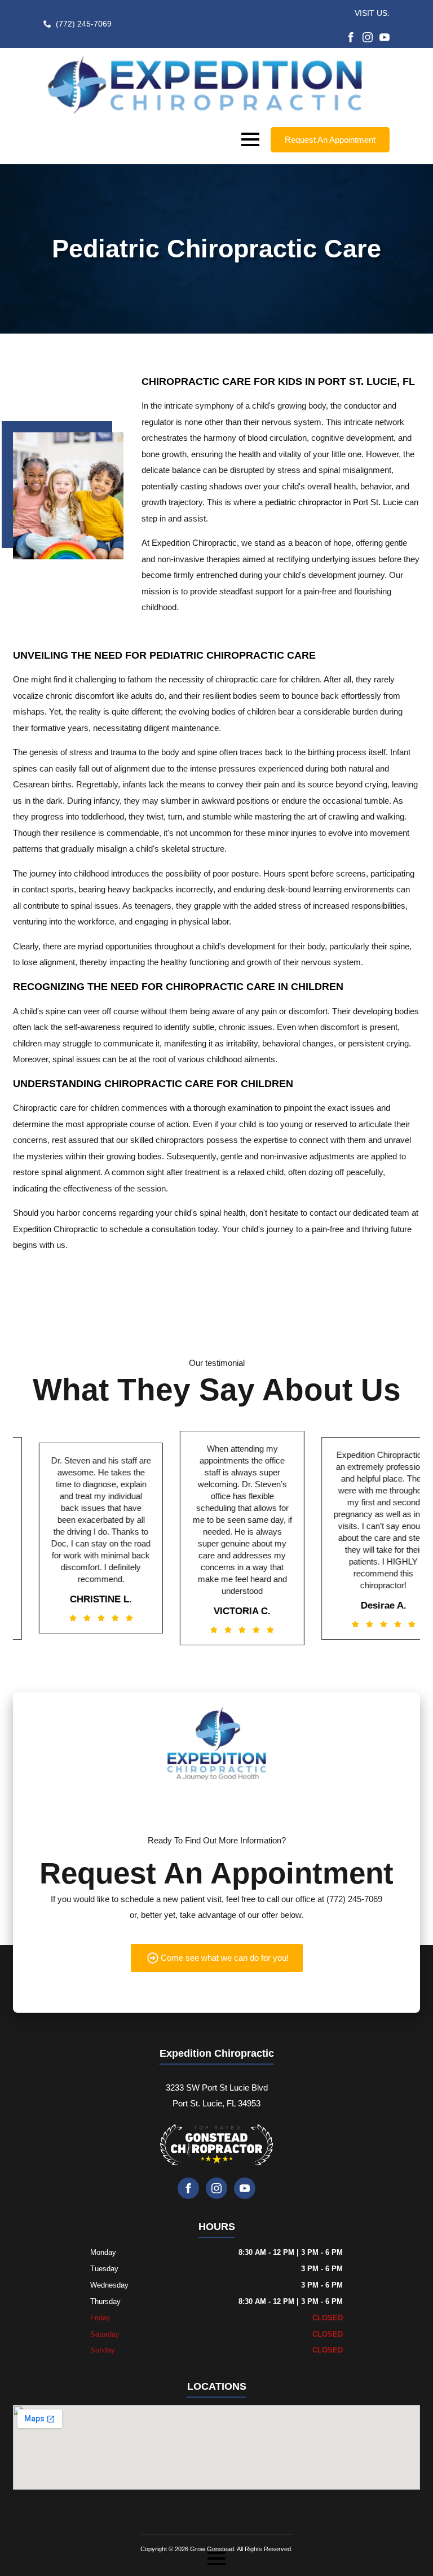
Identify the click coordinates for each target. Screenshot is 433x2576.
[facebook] (351, 37)
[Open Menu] (250, 139)
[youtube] (385, 37)
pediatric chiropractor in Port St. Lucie (334, 502)
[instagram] (368, 37)
